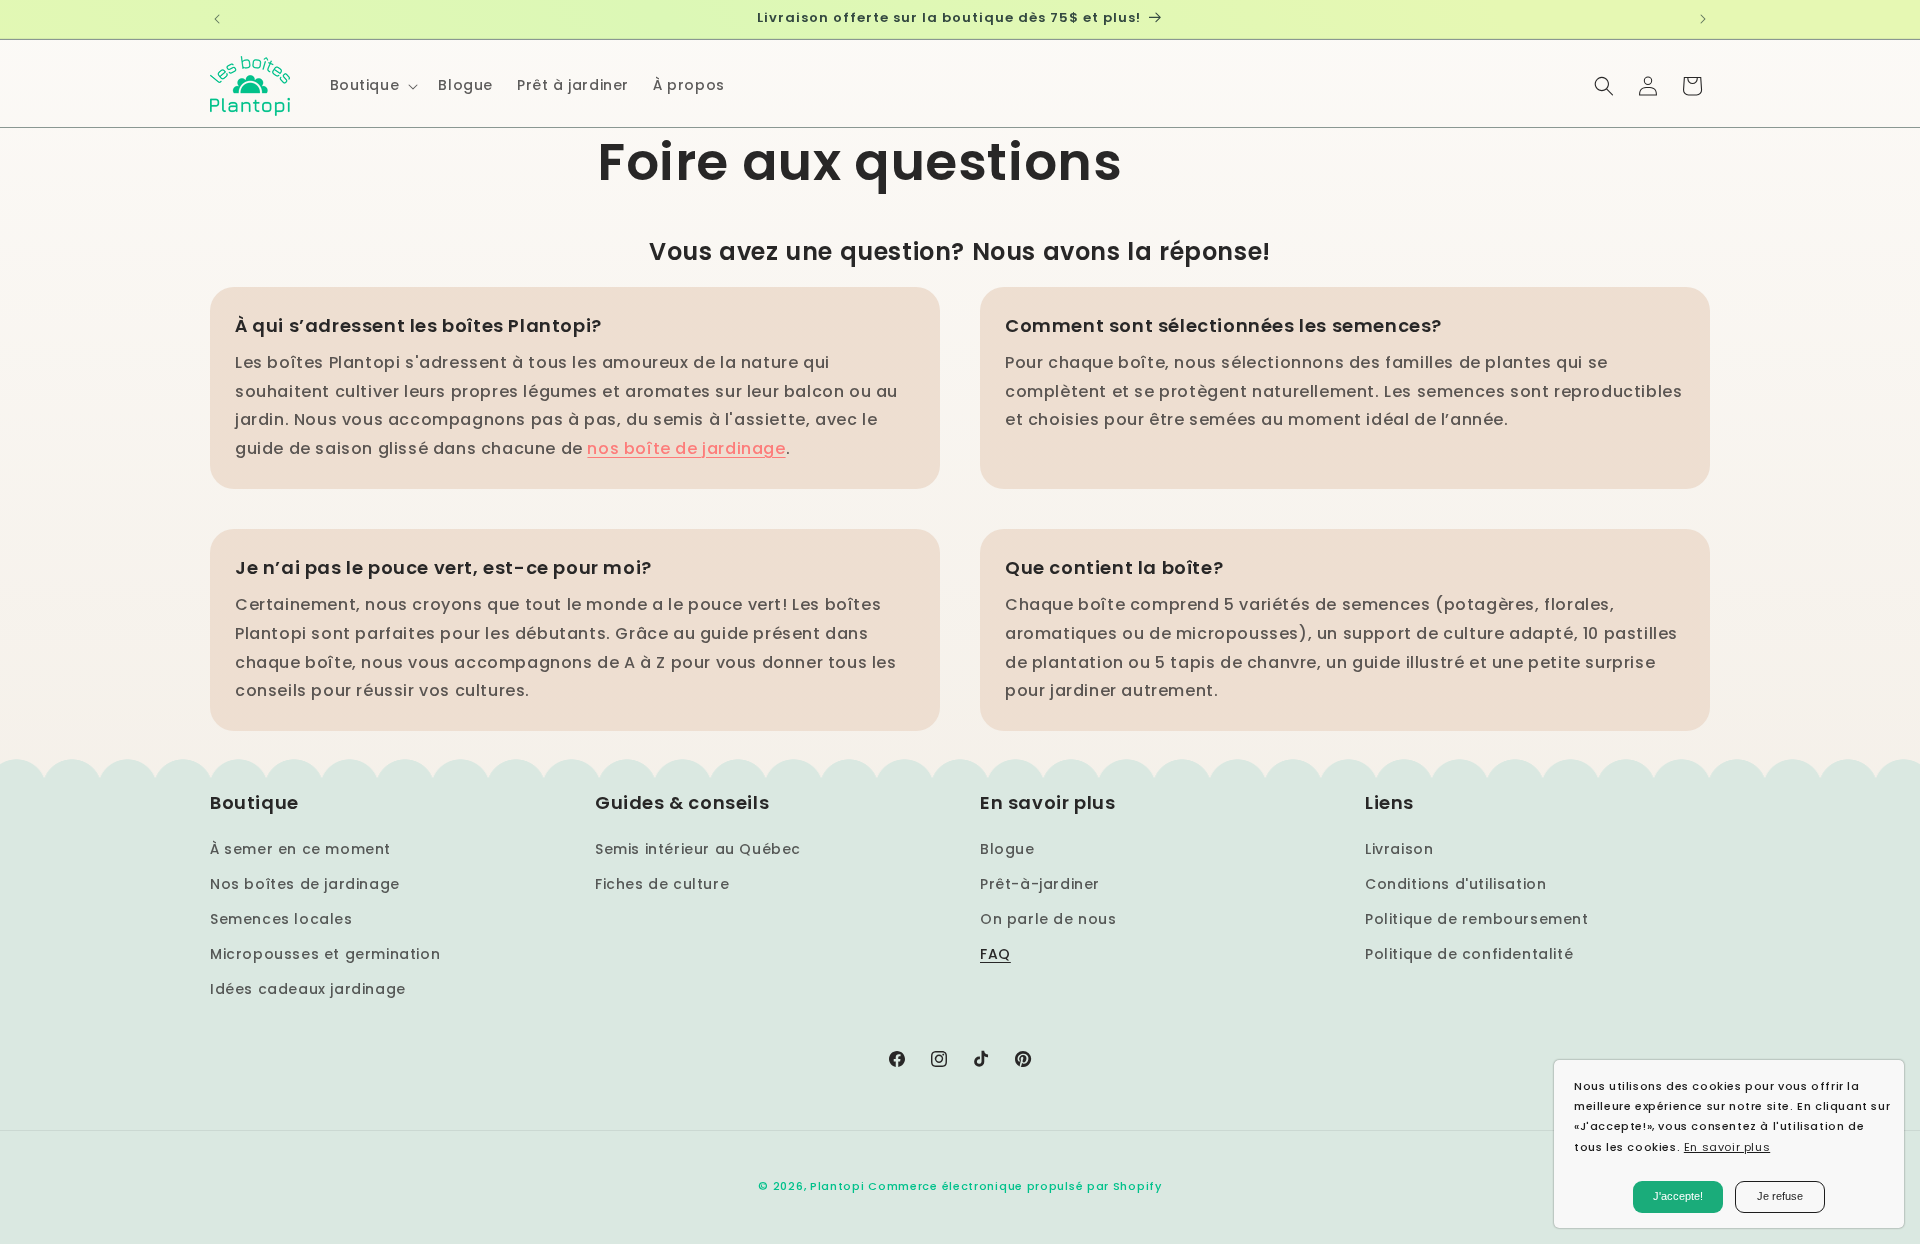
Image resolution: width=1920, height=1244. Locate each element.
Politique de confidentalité (1469, 954)
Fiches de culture (662, 884)
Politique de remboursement (1477, 919)
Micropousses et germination (325, 954)
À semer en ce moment (300, 849)
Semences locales (281, 919)
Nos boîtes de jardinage (305, 884)
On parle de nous (1048, 919)
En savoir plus (1727, 1147)
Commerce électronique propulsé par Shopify (1014, 1186)
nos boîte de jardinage (686, 448)
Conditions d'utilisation (1455, 884)
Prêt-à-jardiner (1040, 884)
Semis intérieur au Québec (698, 849)
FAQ (995, 954)
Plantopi (837, 1186)
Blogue (1007, 849)
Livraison (1399, 849)
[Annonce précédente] (217, 19)
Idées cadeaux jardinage (308, 989)
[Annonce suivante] (1703, 19)
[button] (372, 85)
